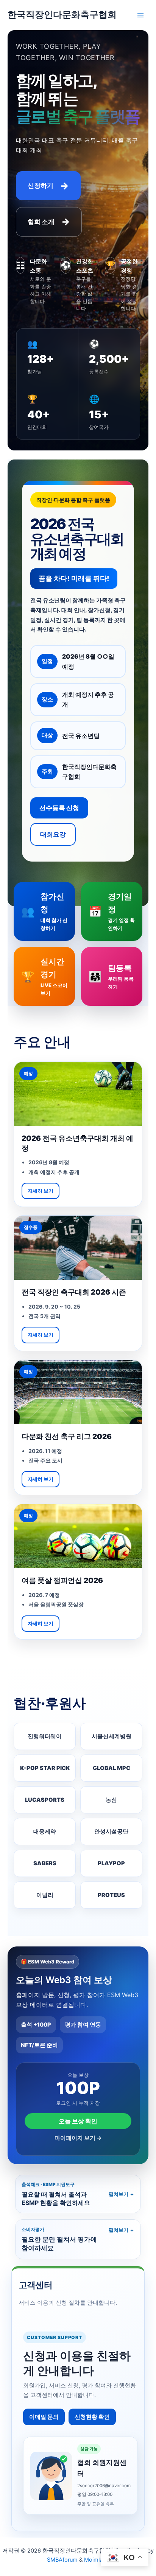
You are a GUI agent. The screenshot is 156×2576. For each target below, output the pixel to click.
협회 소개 (49, 222)
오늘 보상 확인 (78, 2121)
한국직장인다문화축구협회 (62, 15)
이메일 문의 (44, 2417)
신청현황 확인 (92, 2417)
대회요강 (53, 834)
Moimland (97, 2560)
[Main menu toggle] (140, 15)
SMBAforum (62, 2560)
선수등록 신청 (59, 808)
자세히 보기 (41, 1191)
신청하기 (48, 186)
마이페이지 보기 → (78, 2138)
